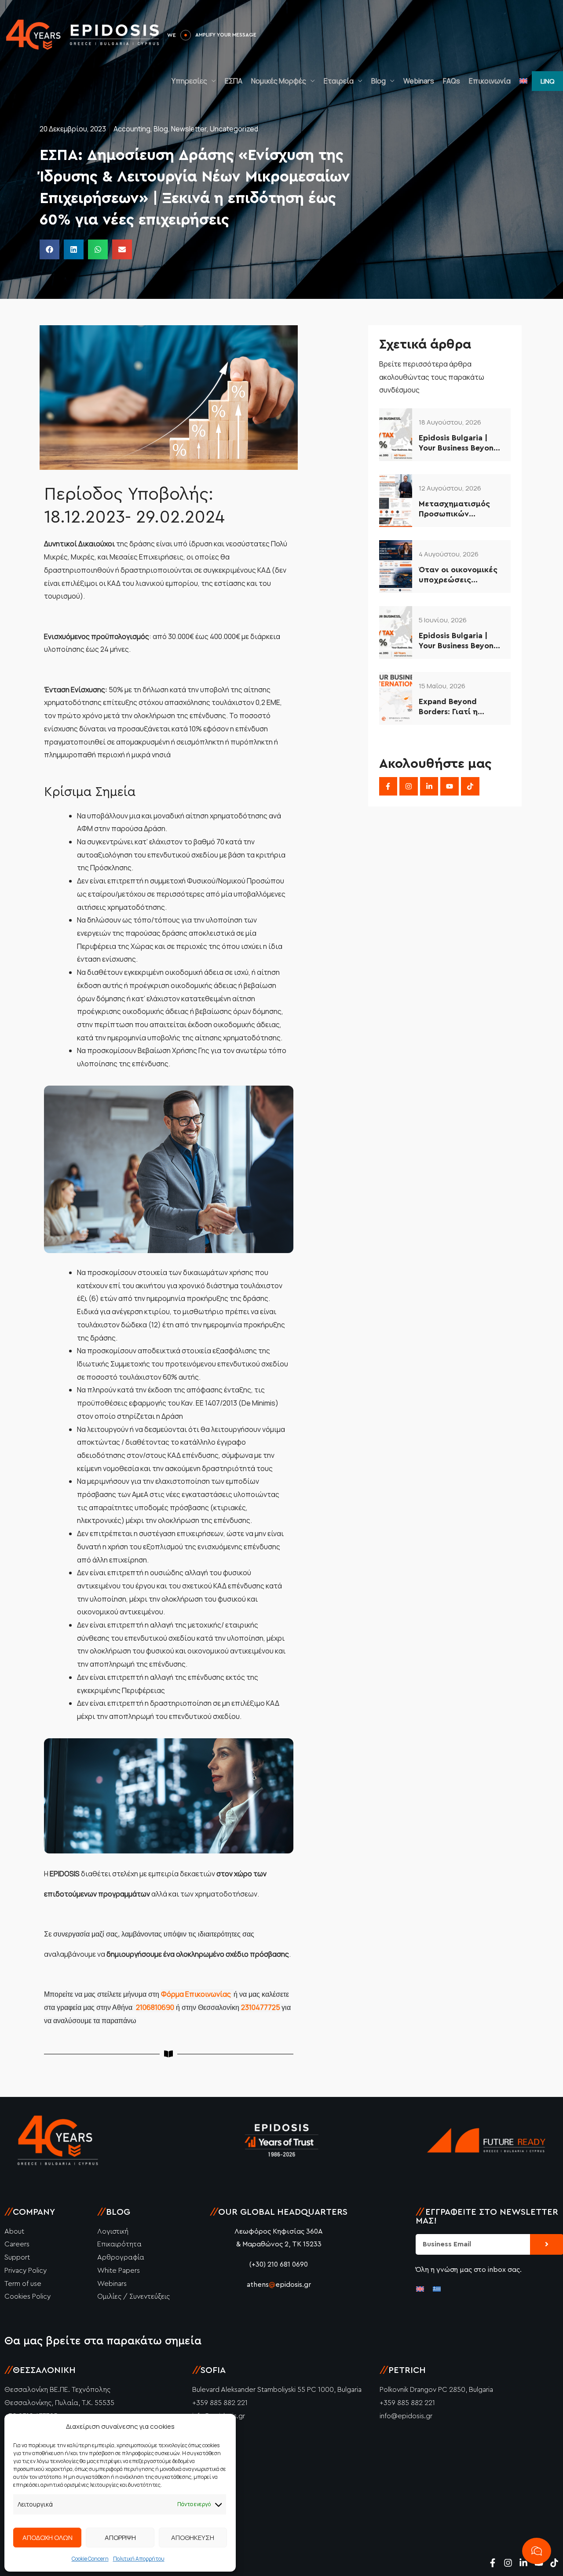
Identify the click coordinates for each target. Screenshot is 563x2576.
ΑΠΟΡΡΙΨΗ (120, 2538)
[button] (547, 81)
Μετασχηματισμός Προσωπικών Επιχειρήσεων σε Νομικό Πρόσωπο (454, 510)
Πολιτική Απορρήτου (139, 2559)
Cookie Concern (90, 2559)
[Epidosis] (84, 34)
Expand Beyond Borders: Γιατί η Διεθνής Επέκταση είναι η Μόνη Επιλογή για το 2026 (460, 707)
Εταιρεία (339, 81)
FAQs (451, 81)
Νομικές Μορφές (279, 81)
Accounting (132, 129)
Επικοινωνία (490, 81)
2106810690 (155, 2007)
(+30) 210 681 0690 (279, 2264)
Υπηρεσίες (189, 81)
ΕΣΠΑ (234, 81)
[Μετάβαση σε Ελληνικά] (437, 2288)
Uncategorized (234, 129)
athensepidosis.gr (279, 2285)
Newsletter (189, 129)
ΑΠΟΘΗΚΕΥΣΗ (193, 2538)
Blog (378, 81)
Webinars (419, 81)
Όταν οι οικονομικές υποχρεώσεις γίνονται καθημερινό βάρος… (459, 576)
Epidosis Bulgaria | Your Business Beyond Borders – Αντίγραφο (459, 444)
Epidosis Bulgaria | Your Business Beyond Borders (459, 641)
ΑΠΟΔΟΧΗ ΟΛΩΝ (48, 2538)
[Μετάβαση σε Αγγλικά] (523, 81)
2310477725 (261, 2007)
